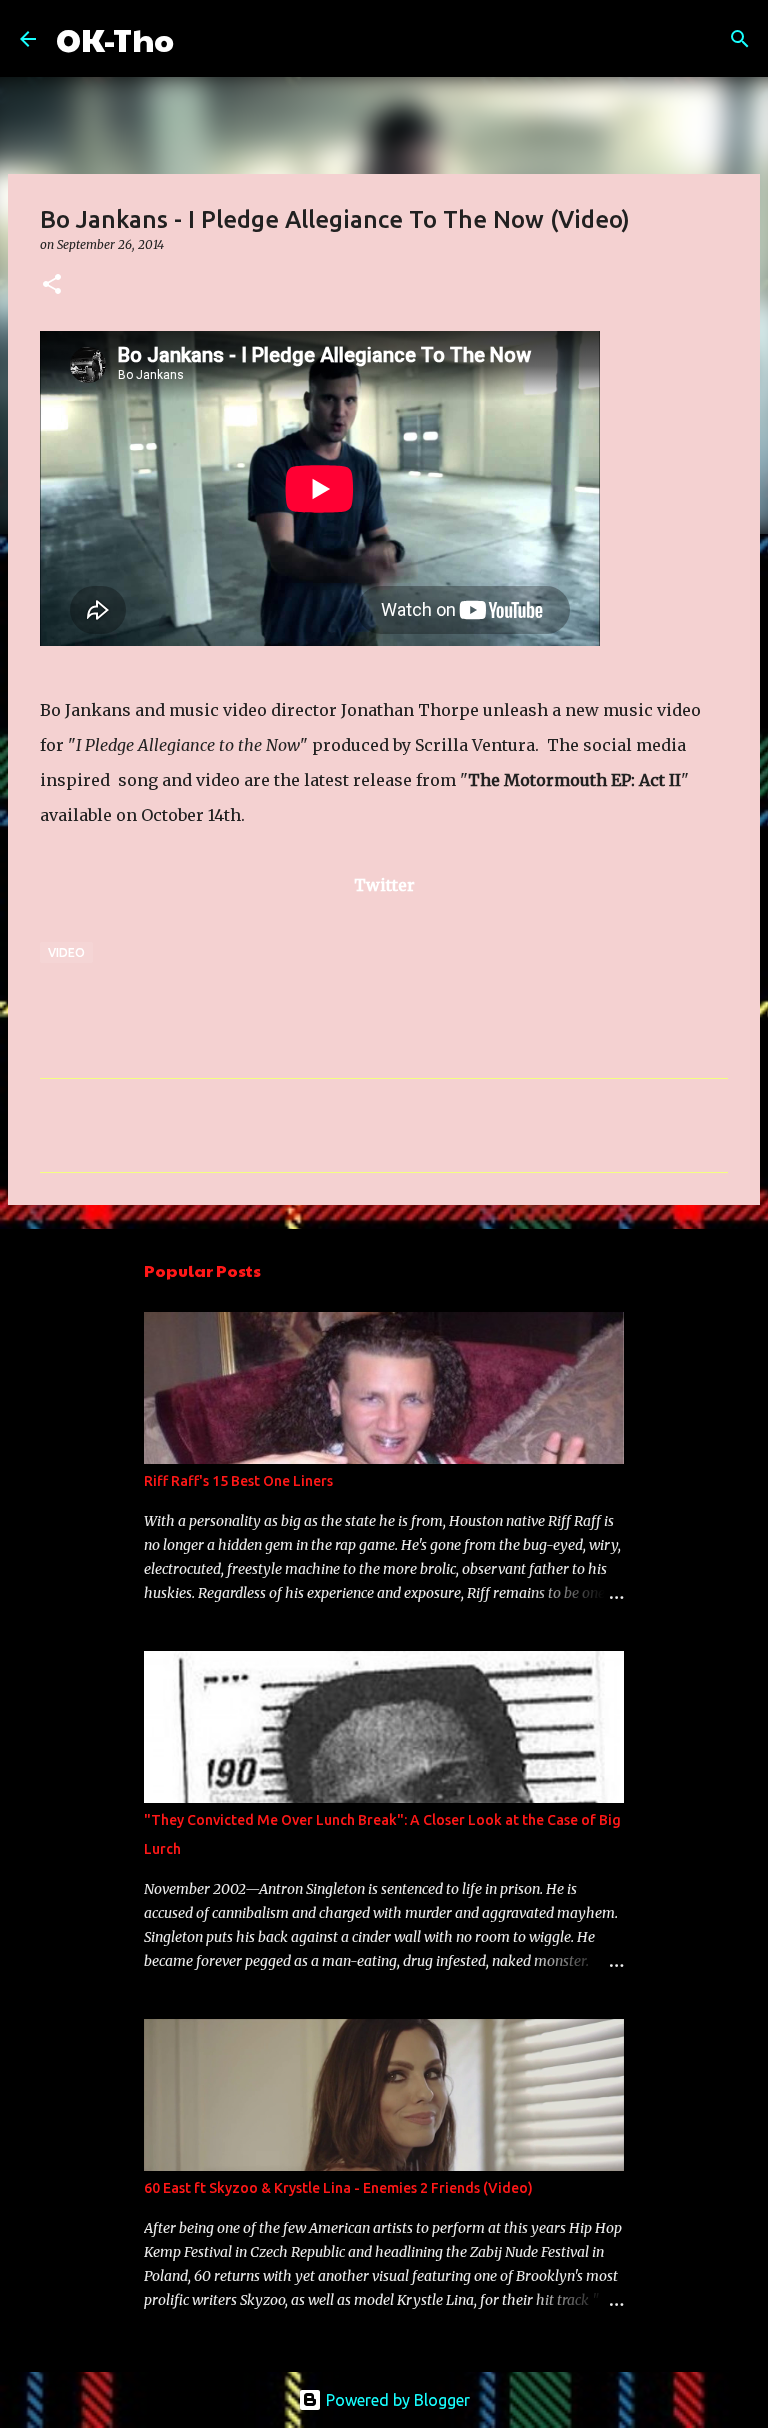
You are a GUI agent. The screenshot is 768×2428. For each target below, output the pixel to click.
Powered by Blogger (396, 2400)
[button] (52, 285)
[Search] (202, 39)
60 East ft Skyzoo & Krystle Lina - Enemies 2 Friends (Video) (338, 2188)
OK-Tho (115, 38)
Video (66, 952)
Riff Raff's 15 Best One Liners (238, 1481)
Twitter (384, 885)
